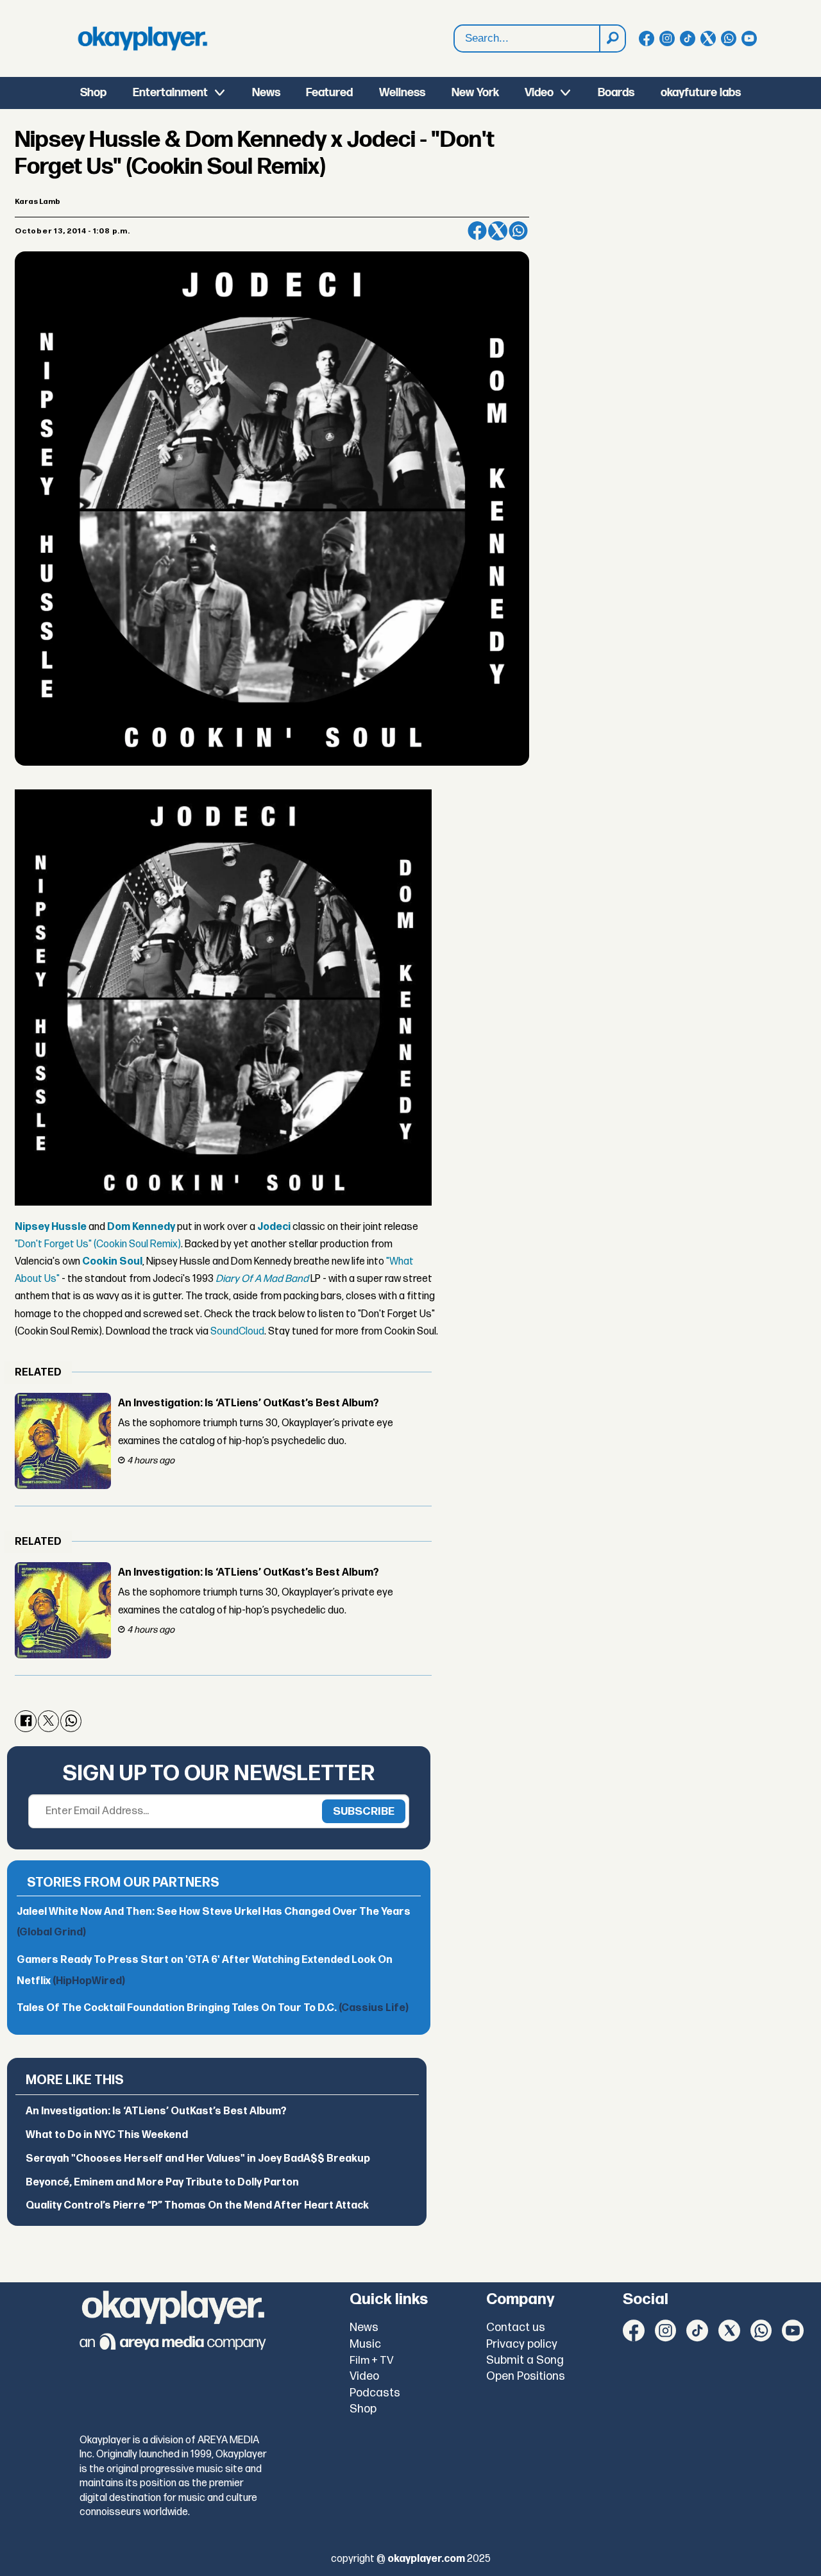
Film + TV (372, 2361)
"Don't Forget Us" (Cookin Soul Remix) (98, 1244)
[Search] (612, 38)
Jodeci (274, 1227)
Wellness (402, 93)
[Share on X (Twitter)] (498, 231)
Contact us (516, 2328)
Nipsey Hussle (51, 1227)
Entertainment (170, 93)
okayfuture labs (701, 93)
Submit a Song (525, 2360)
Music (365, 2344)
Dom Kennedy (141, 1227)
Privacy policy (522, 2344)
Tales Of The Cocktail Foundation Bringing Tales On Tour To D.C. (213, 2008)
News (266, 93)
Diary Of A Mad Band (262, 1279)
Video (539, 93)
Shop (93, 93)
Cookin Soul (112, 1262)
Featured (329, 93)
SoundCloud (237, 1332)
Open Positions (526, 2376)
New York (475, 93)
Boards (616, 93)
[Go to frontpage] (142, 38)
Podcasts (375, 2393)
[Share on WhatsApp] (518, 231)
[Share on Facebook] (477, 231)
